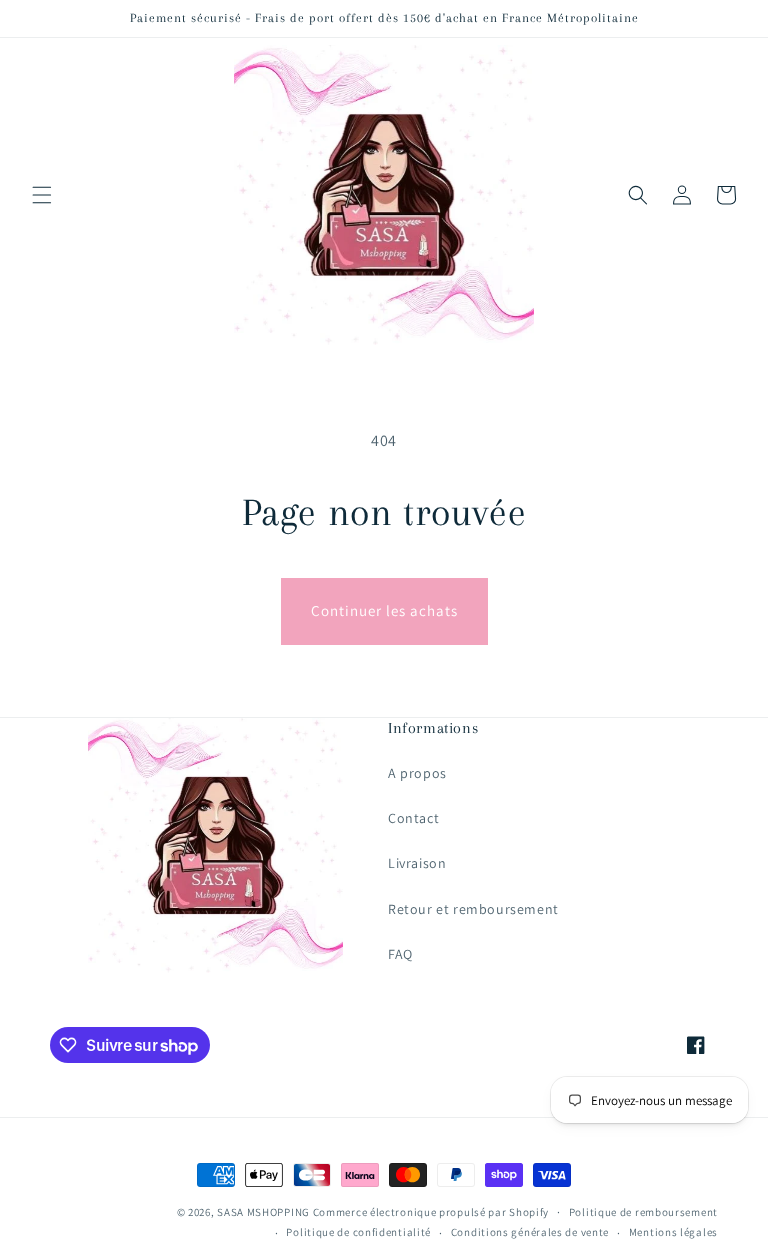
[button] (42, 195)
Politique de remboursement (643, 1212)
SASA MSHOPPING (263, 1212)
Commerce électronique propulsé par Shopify (431, 1212)
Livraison (417, 863)
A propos (417, 773)
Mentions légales (673, 1232)
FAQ (400, 954)
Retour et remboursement (473, 909)
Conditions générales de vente (530, 1232)
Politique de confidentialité (358, 1232)
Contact (413, 818)
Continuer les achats (384, 610)
